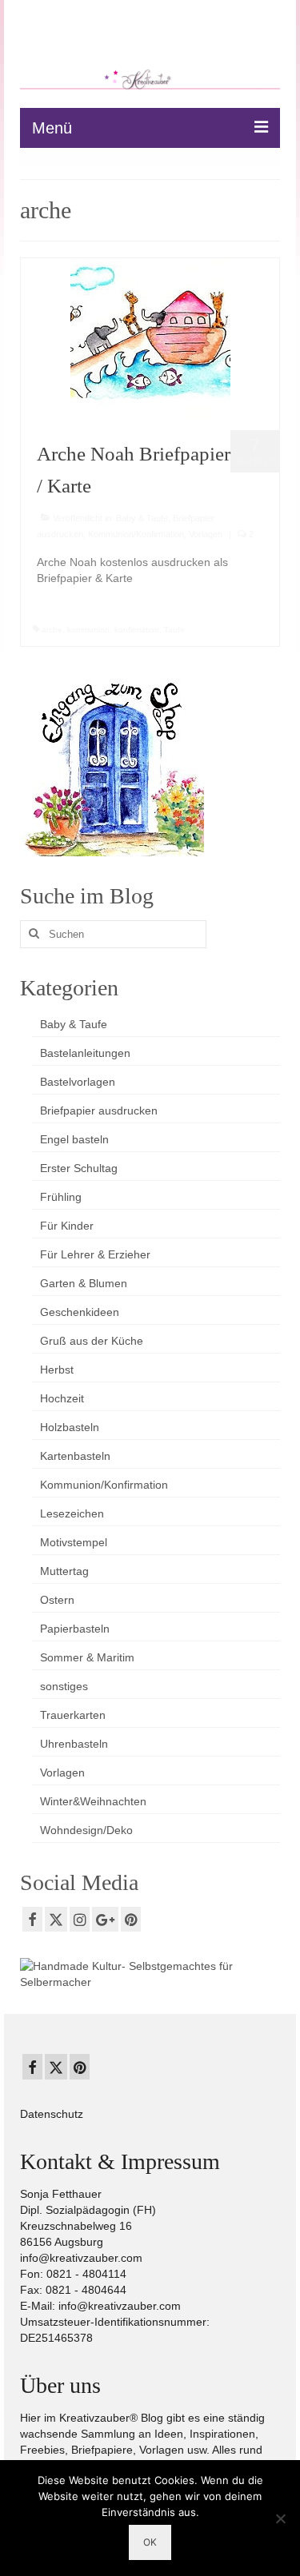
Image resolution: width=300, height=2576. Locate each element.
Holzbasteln (70, 1427)
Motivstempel (74, 1542)
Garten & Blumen (84, 1283)
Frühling (61, 1197)
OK (150, 2542)
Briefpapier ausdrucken (99, 1111)
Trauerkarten (73, 1715)
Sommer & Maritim (87, 1657)
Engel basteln (74, 1139)
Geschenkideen (80, 1312)
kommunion (88, 630)
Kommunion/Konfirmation (136, 534)
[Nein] (280, 2518)
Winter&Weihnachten (93, 1801)
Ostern (57, 1600)
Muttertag (64, 1571)
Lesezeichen (72, 1513)
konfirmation (137, 630)
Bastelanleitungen (85, 1053)
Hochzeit (62, 1398)
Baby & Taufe (142, 518)
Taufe (174, 630)
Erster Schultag (79, 1168)
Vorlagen (206, 534)
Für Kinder (67, 1226)
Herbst (57, 1370)
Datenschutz (52, 2114)
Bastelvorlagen (78, 1082)
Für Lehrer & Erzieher (95, 1254)
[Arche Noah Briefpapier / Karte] (150, 337)
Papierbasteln (75, 1629)
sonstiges (64, 1686)
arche (52, 630)
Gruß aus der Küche (92, 1341)
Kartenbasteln (75, 1456)
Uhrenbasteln (74, 1744)
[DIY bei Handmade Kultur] (150, 1973)
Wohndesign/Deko (86, 1830)
